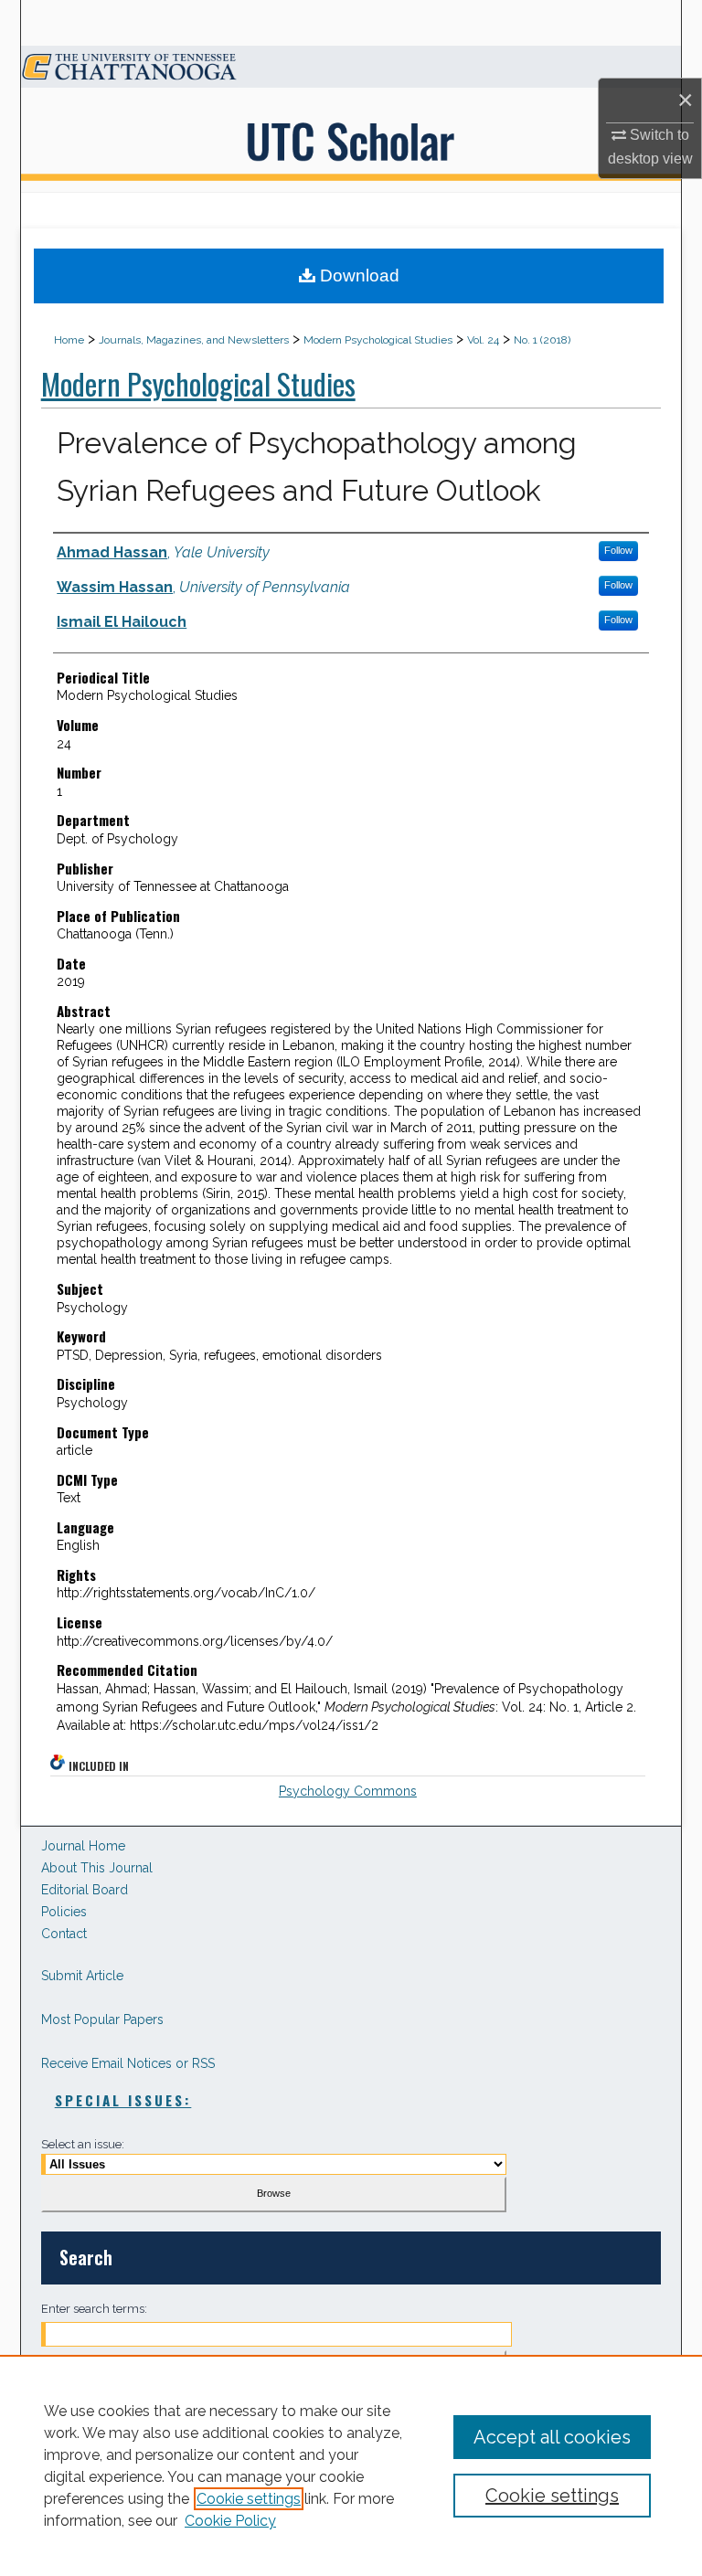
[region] (351, 2465)
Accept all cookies (552, 2437)
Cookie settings (249, 2499)
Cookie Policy (230, 2521)
